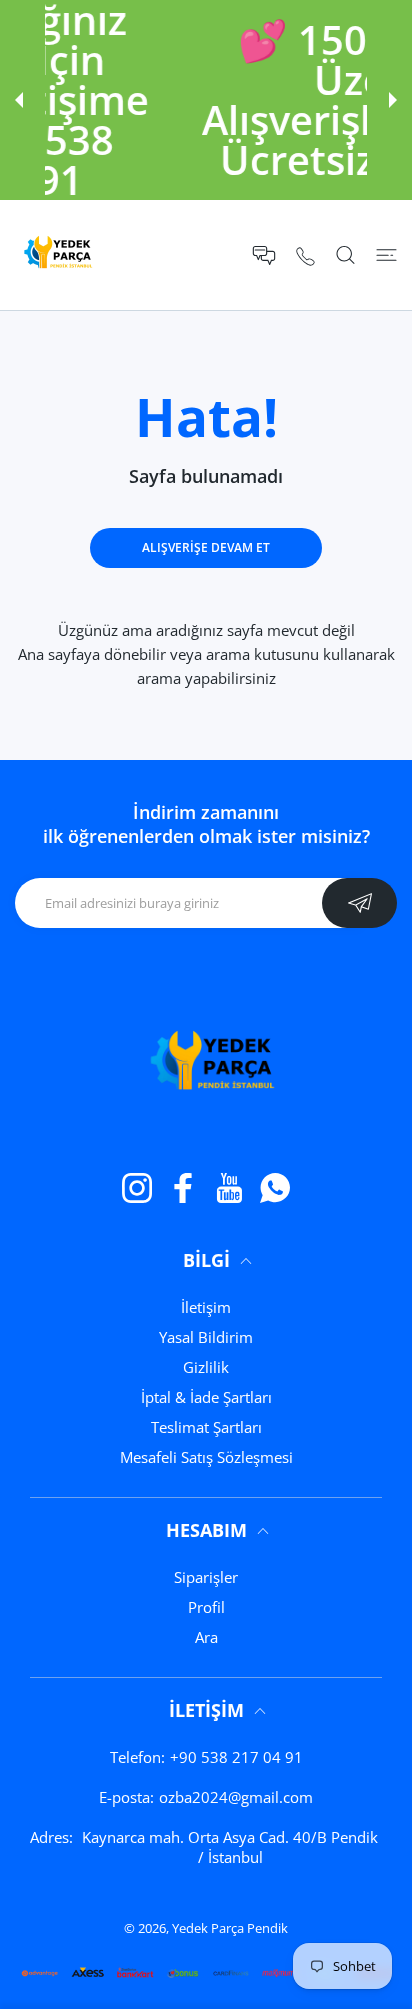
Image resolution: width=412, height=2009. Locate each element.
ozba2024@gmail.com (236, 1797)
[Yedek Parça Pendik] (55, 255)
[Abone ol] (359, 903)
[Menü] (386, 255)
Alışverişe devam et (206, 547)
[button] (19, 100)
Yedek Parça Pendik (230, 1928)
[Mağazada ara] (345, 255)
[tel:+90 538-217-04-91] (305, 255)
